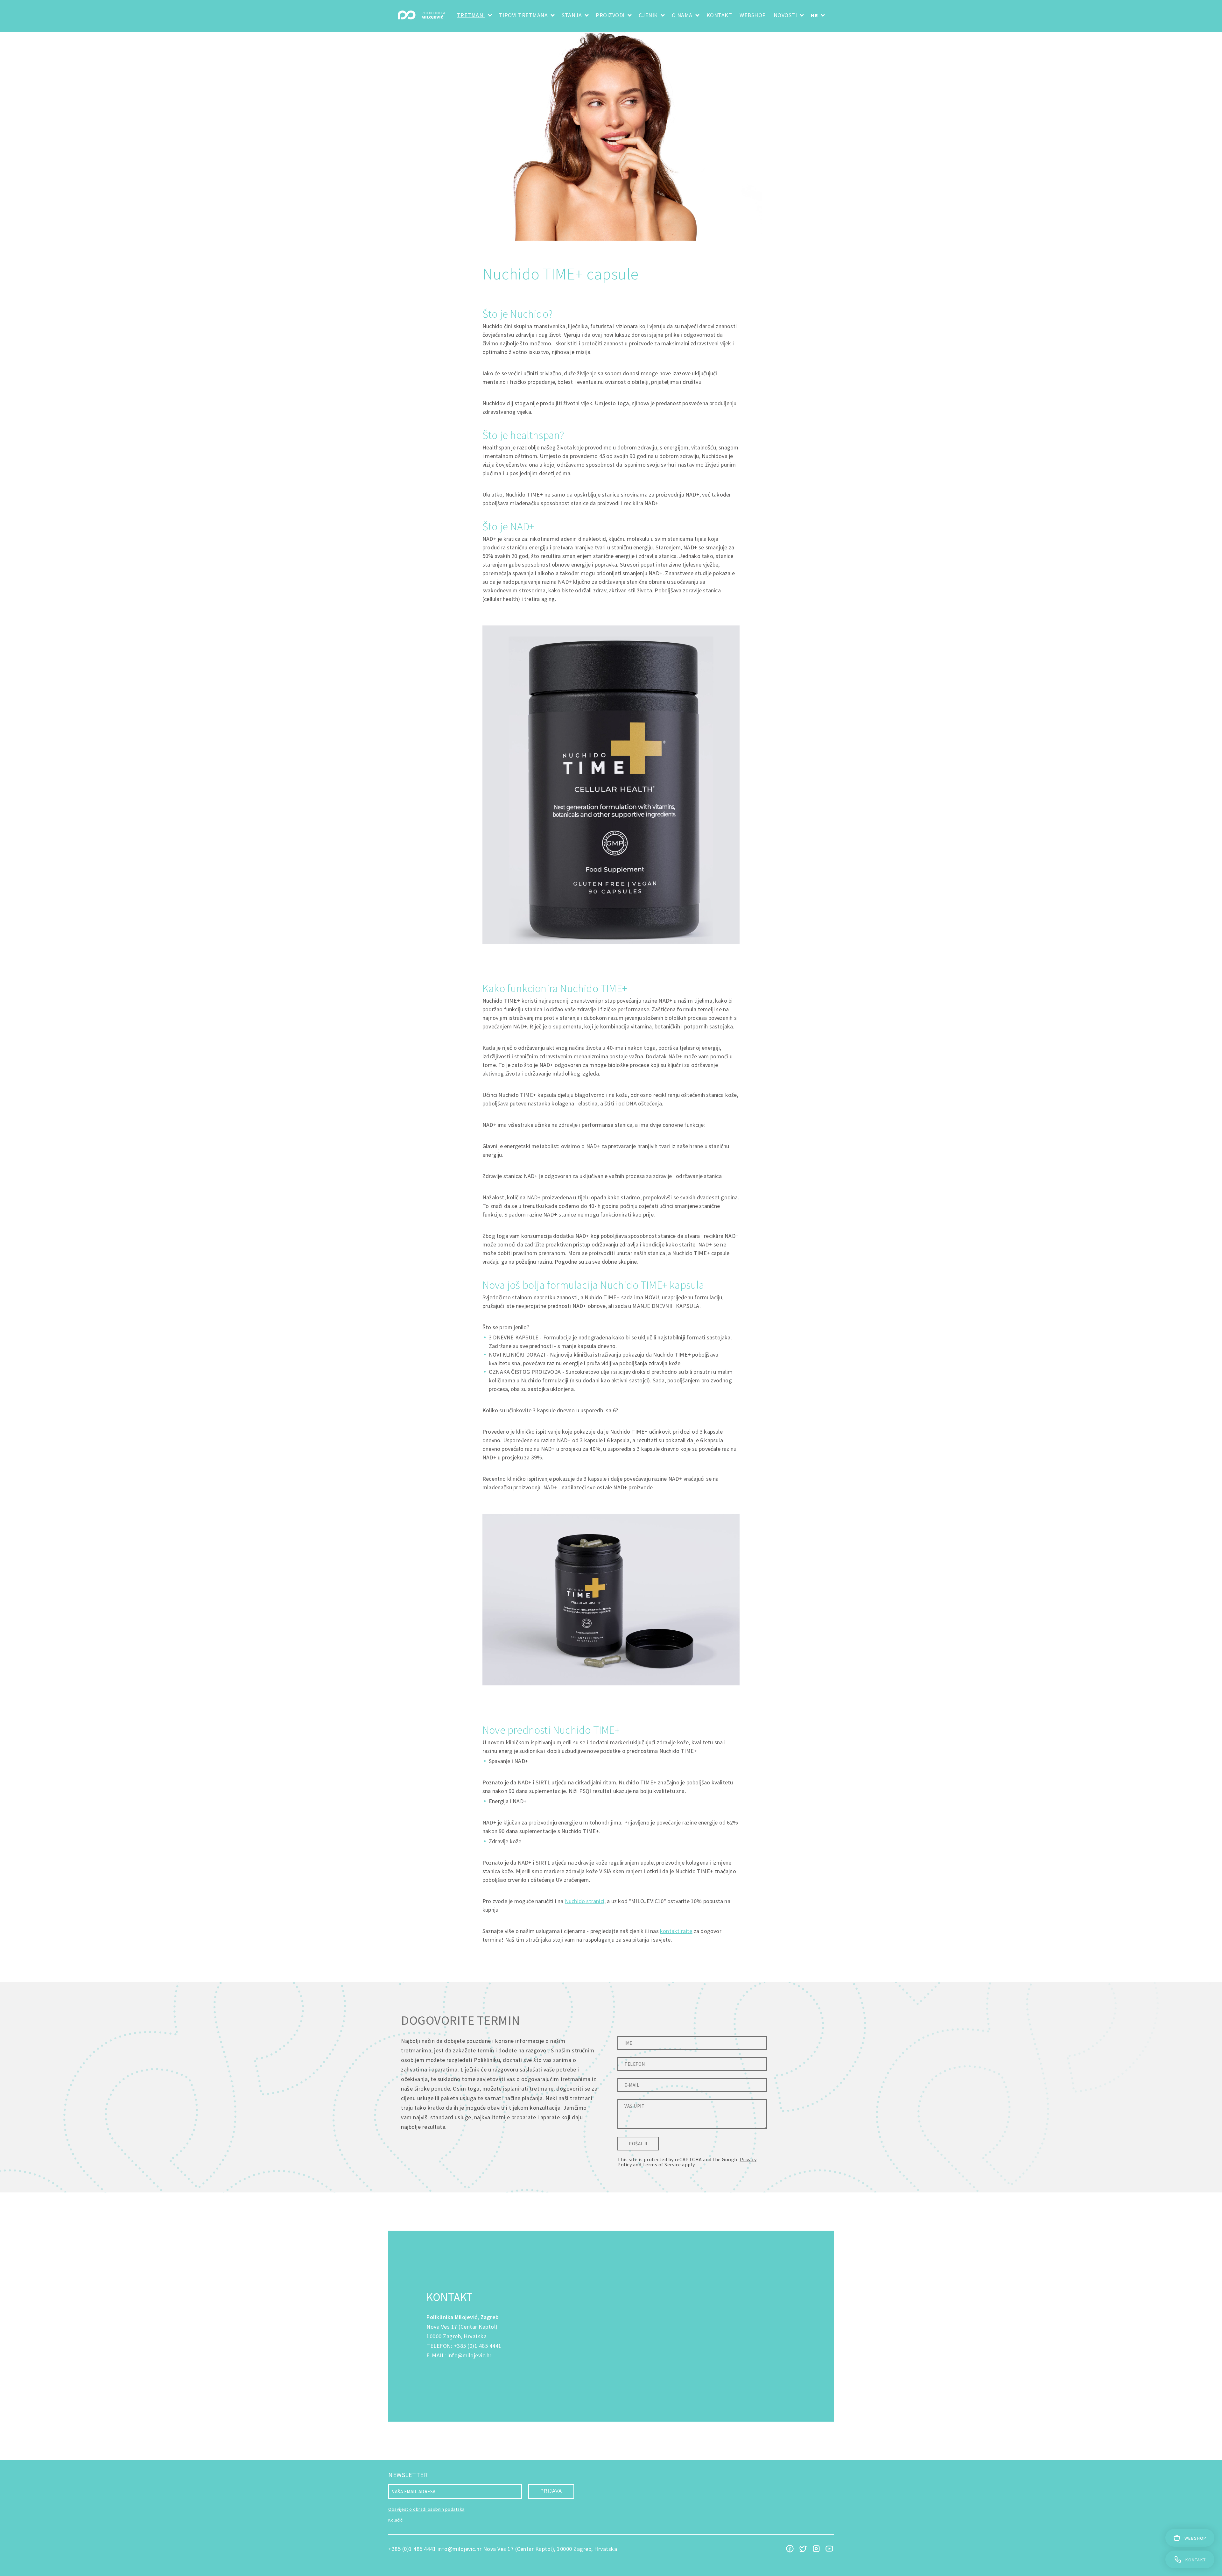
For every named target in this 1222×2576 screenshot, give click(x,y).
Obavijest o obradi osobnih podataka (426, 2509)
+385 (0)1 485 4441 (478, 2346)
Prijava (551, 2491)
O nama (682, 15)
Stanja (572, 15)
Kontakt (719, 15)
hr (814, 15)
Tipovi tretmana (523, 15)
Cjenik (648, 15)
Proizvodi (610, 15)
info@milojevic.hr (470, 2355)
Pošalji (638, 2144)
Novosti (785, 15)
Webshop (753, 15)
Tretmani (471, 15)
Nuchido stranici (585, 1901)
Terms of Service (662, 2164)
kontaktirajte (676, 1931)
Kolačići (396, 2520)
